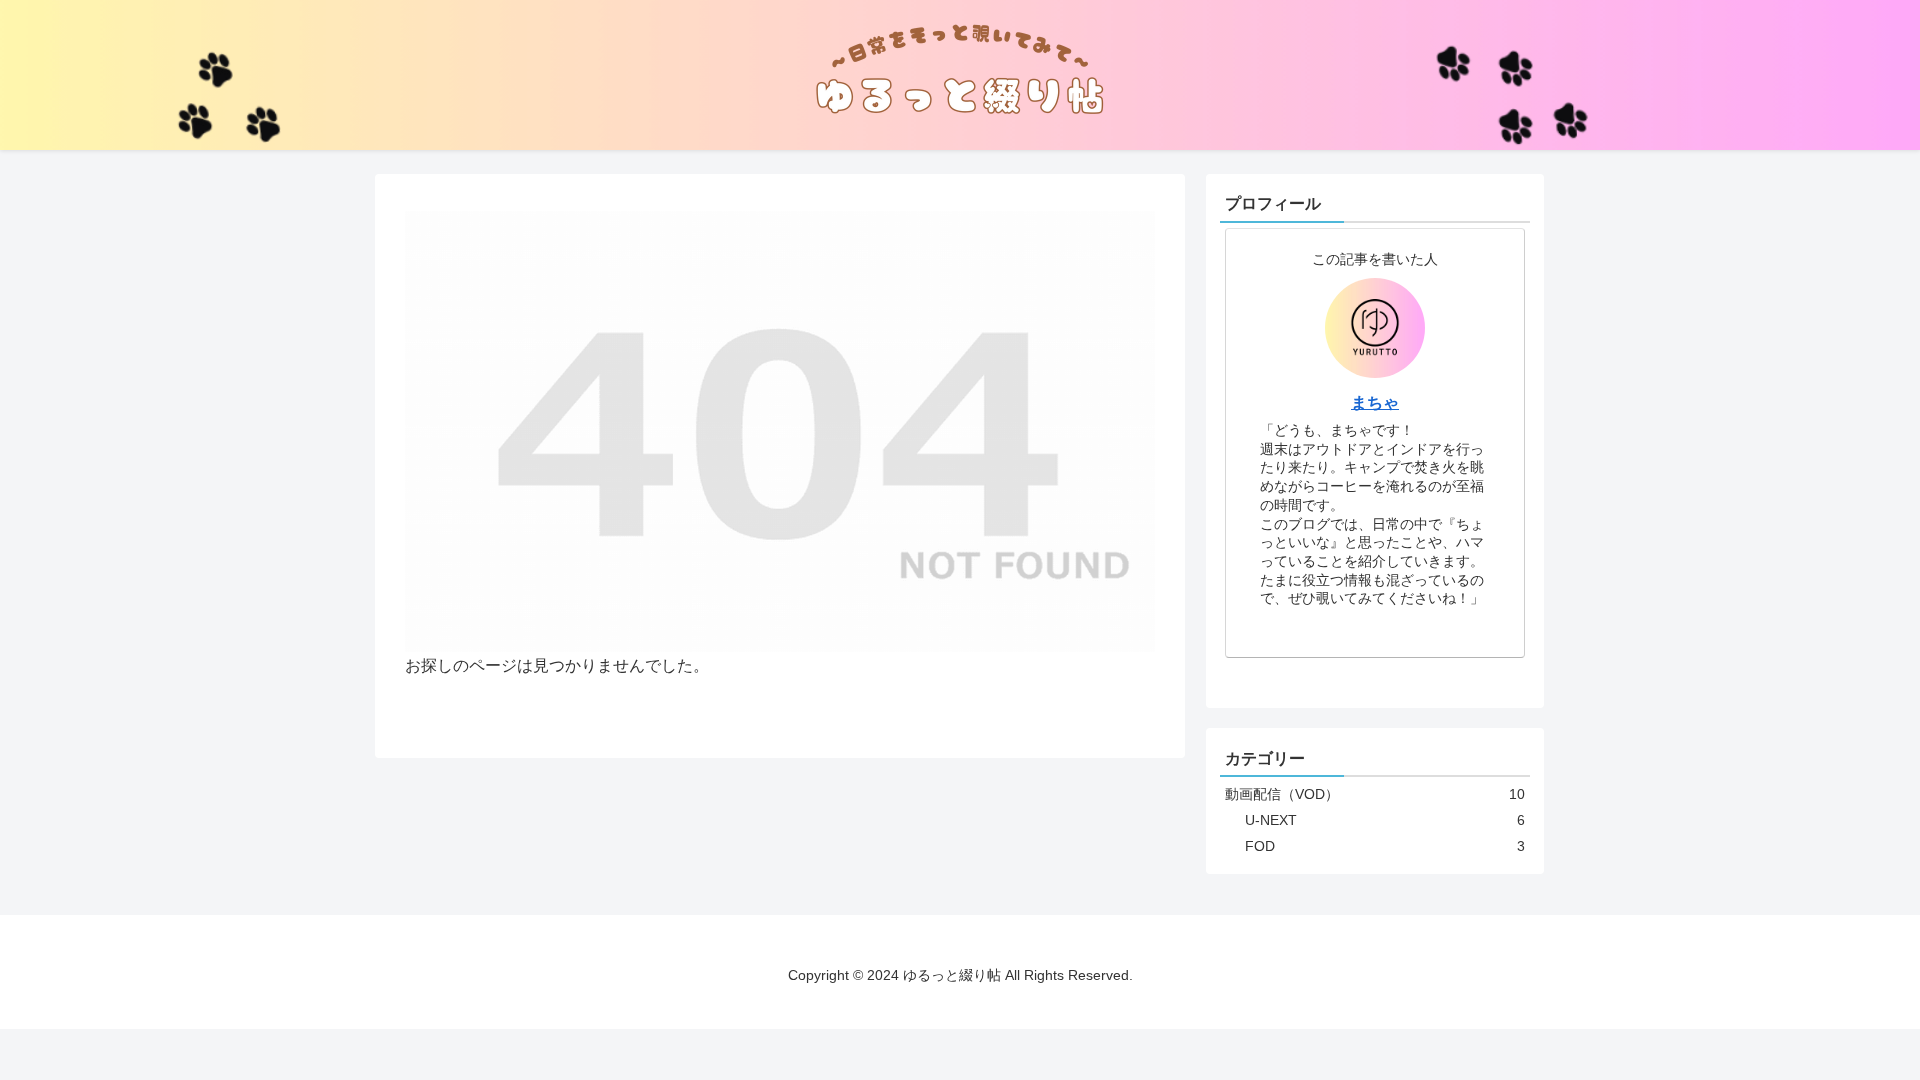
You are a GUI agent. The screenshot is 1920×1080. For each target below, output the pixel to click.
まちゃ (1375, 402)
